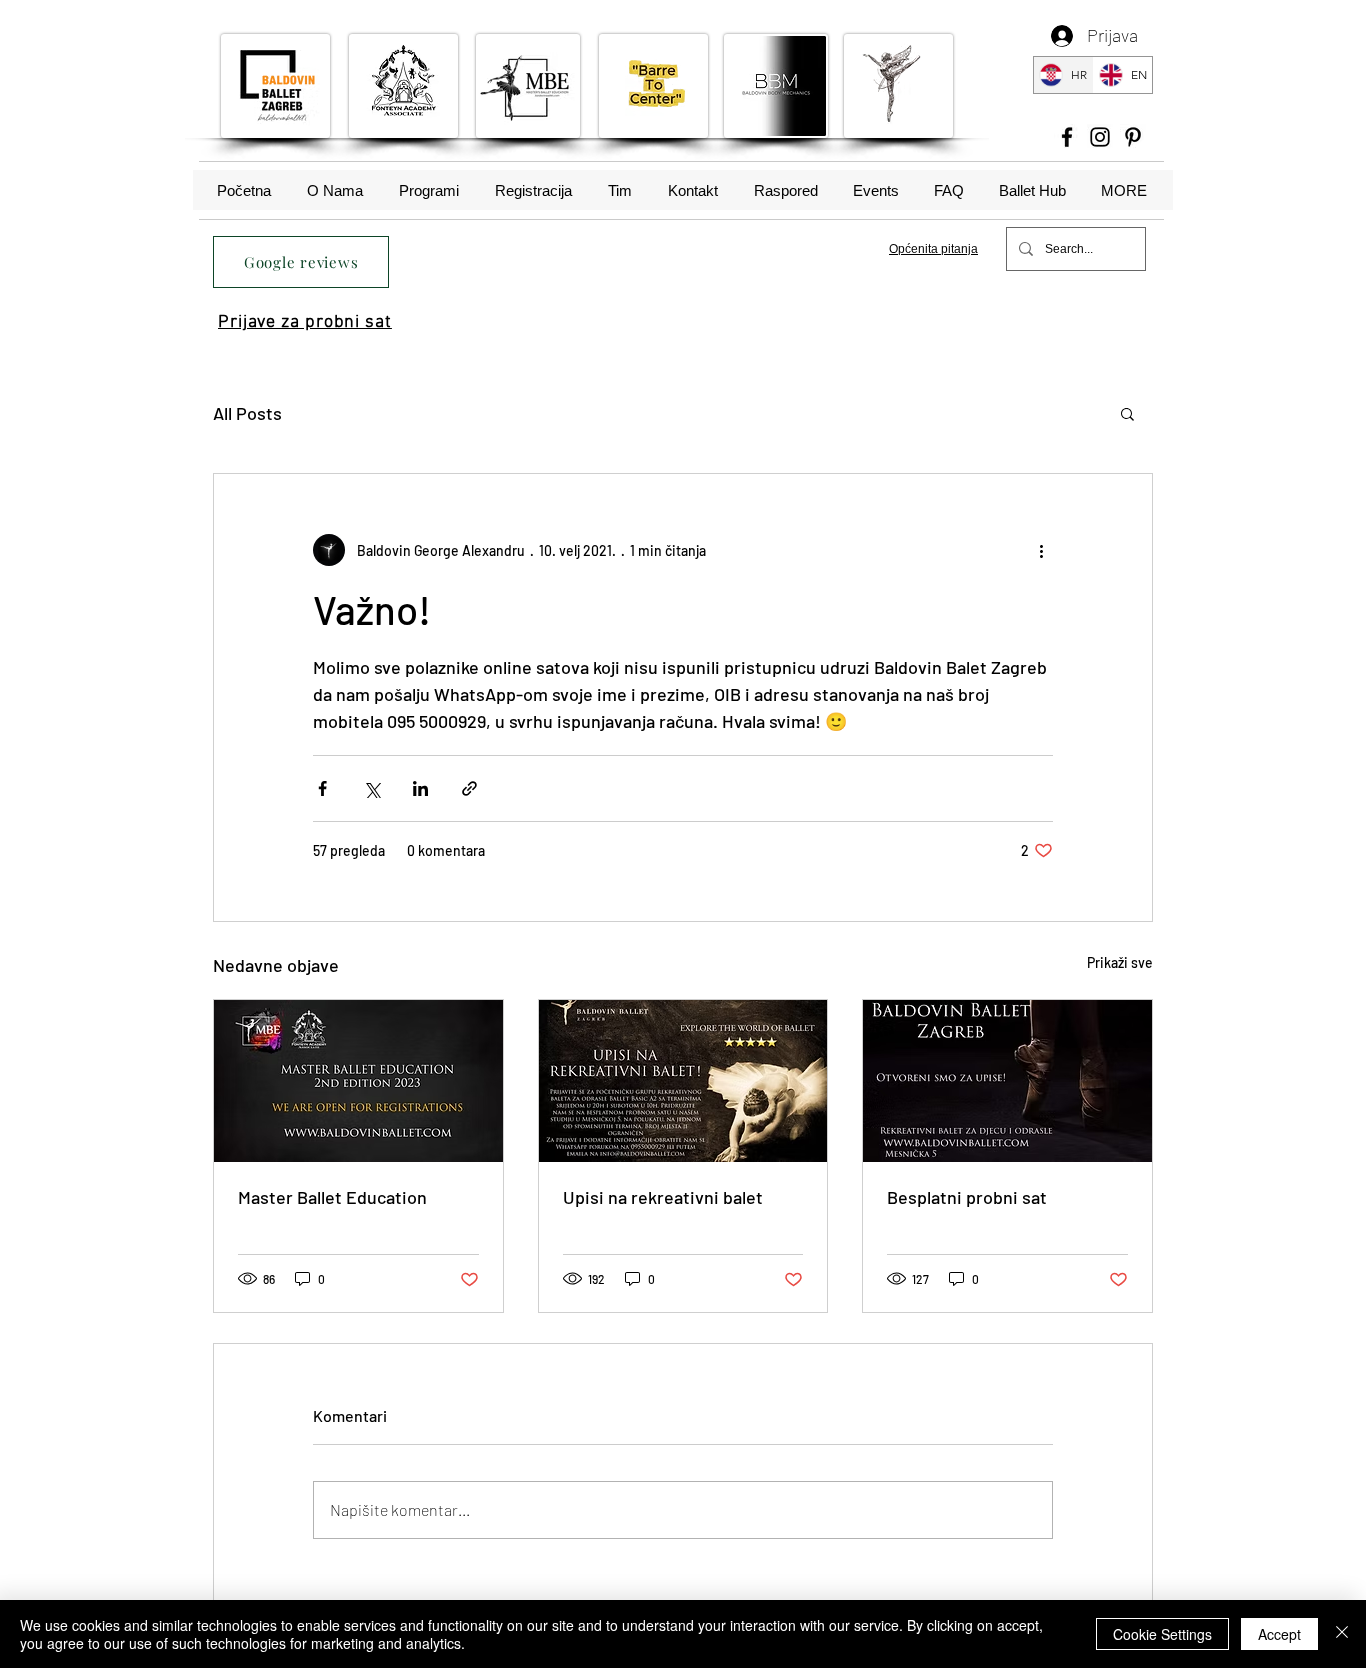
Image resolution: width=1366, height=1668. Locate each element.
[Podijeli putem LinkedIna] (420, 788)
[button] (1127, 413)
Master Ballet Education (332, 1197)
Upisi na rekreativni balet (663, 1197)
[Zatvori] (1342, 1634)
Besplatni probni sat (967, 1197)
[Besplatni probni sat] (1007, 1081)
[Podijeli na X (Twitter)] (371, 788)
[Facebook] (1067, 137)
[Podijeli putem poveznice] (469, 788)
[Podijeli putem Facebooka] (322, 788)
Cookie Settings (1162, 1634)
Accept (1279, 1634)
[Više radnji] (1041, 550)
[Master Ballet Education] (358, 1081)
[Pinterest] (1133, 137)
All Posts (247, 413)
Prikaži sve (1120, 962)
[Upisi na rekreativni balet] (683, 1081)
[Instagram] (1100, 137)
